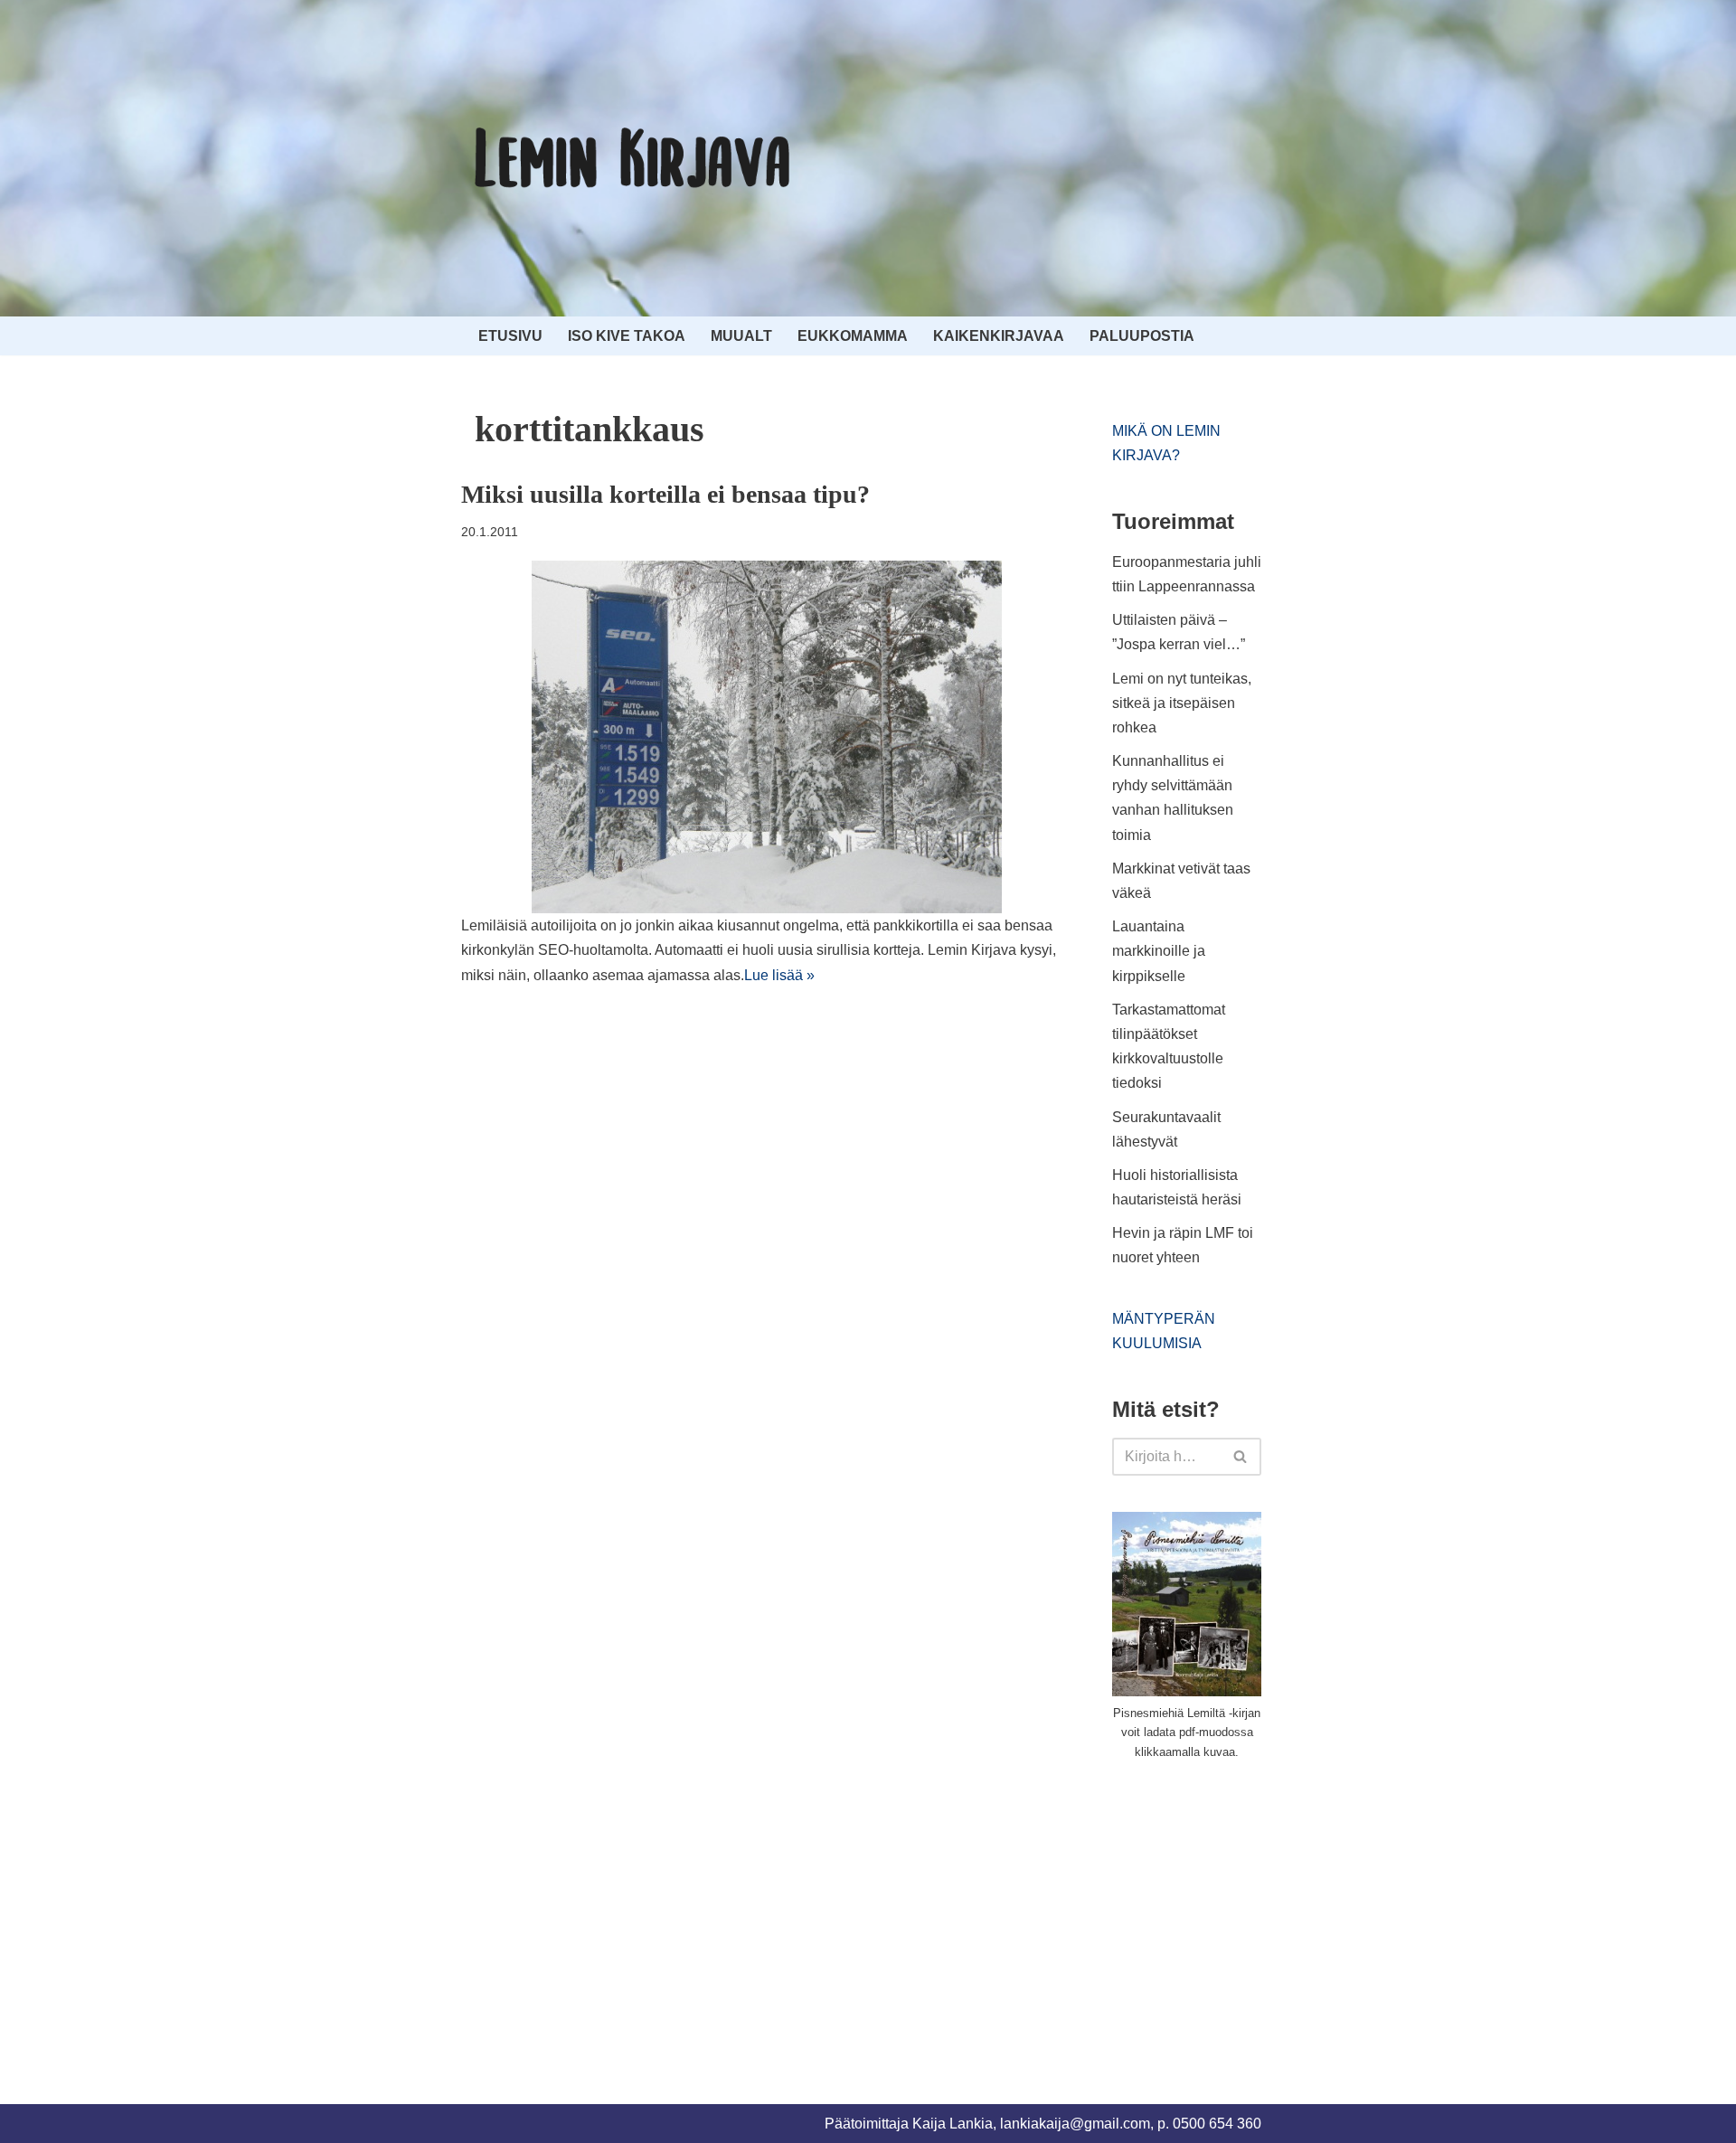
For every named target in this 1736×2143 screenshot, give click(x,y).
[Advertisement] (1248, 1912)
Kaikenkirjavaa (999, 336)
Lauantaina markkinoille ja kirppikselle (1159, 951)
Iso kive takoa (627, 336)
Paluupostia (1142, 336)
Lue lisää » (779, 975)
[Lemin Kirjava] (633, 158)
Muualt (741, 336)
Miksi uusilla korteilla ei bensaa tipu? (665, 494)
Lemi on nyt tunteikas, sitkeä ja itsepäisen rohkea (1182, 703)
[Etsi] (1241, 1457)
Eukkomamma (853, 336)
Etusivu (510, 336)
